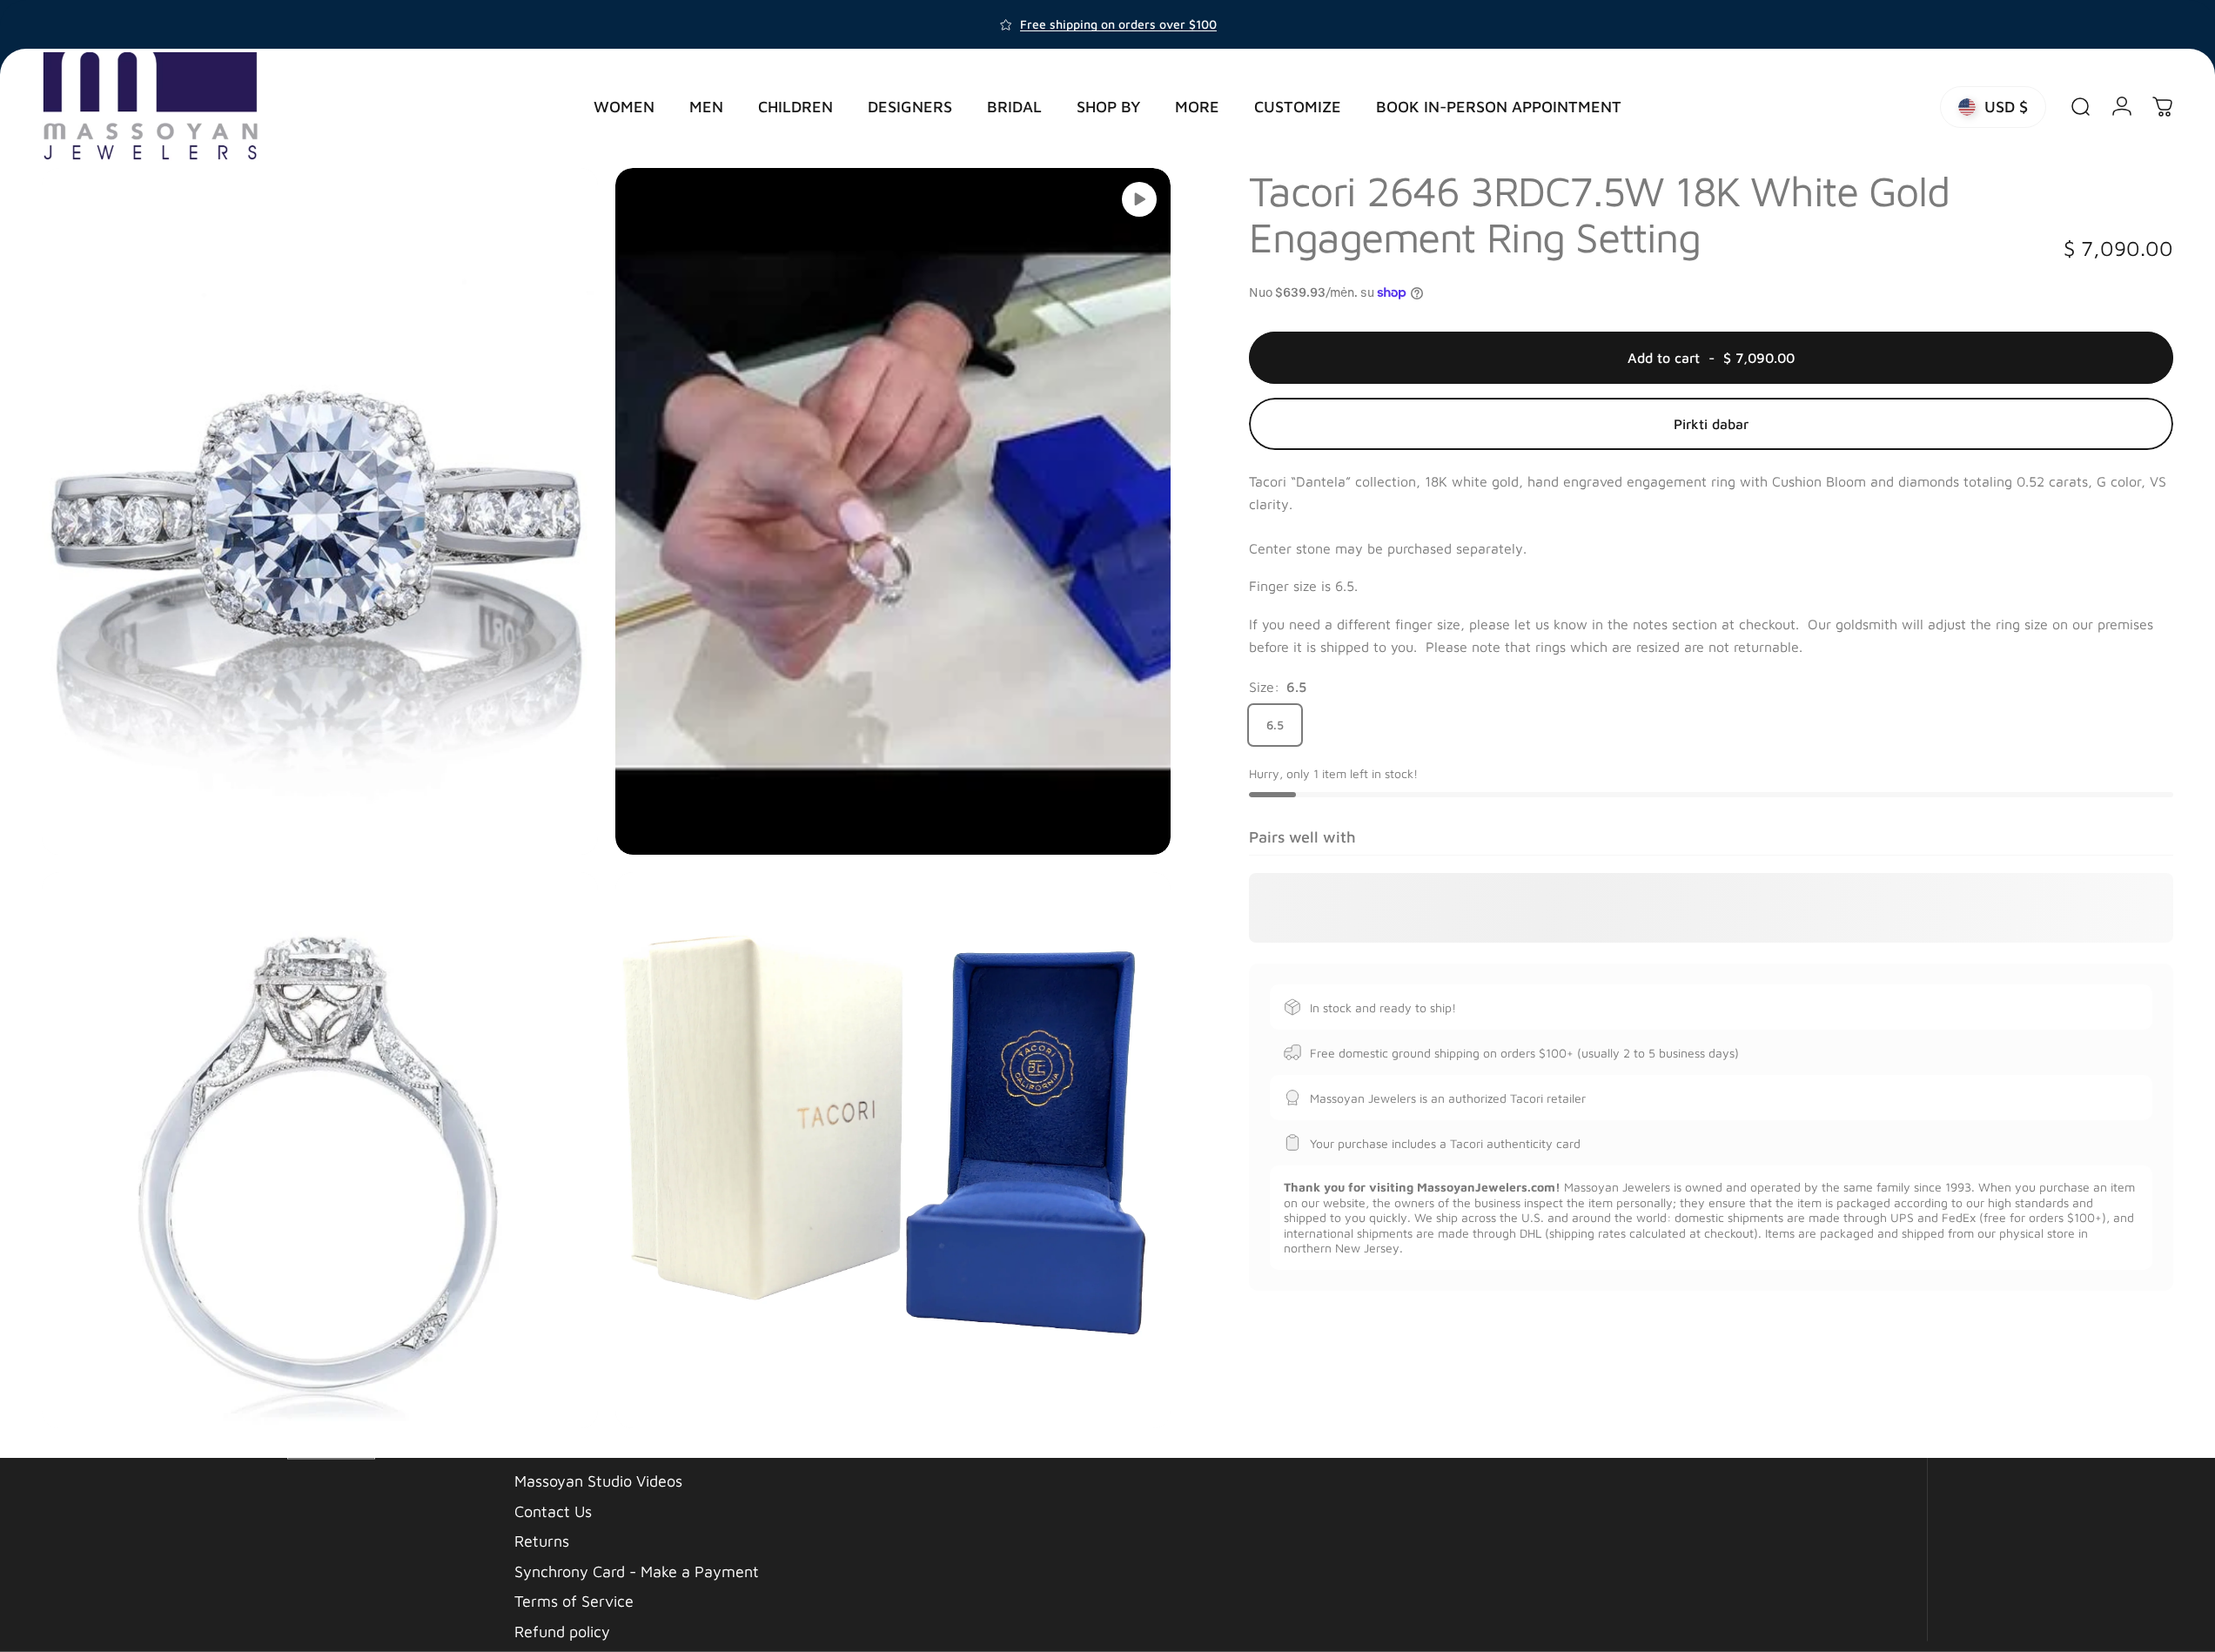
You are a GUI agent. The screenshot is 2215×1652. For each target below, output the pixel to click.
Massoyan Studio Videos (598, 1481)
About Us (547, 1451)
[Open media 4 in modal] (893, 1150)
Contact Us (553, 1511)
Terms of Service (574, 1601)
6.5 (1275, 725)
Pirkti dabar (1711, 424)
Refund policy (562, 1631)
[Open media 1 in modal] (320, 511)
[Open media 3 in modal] (320, 1150)
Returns (542, 1541)
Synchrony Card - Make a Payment (637, 1571)
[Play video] (1139, 199)
